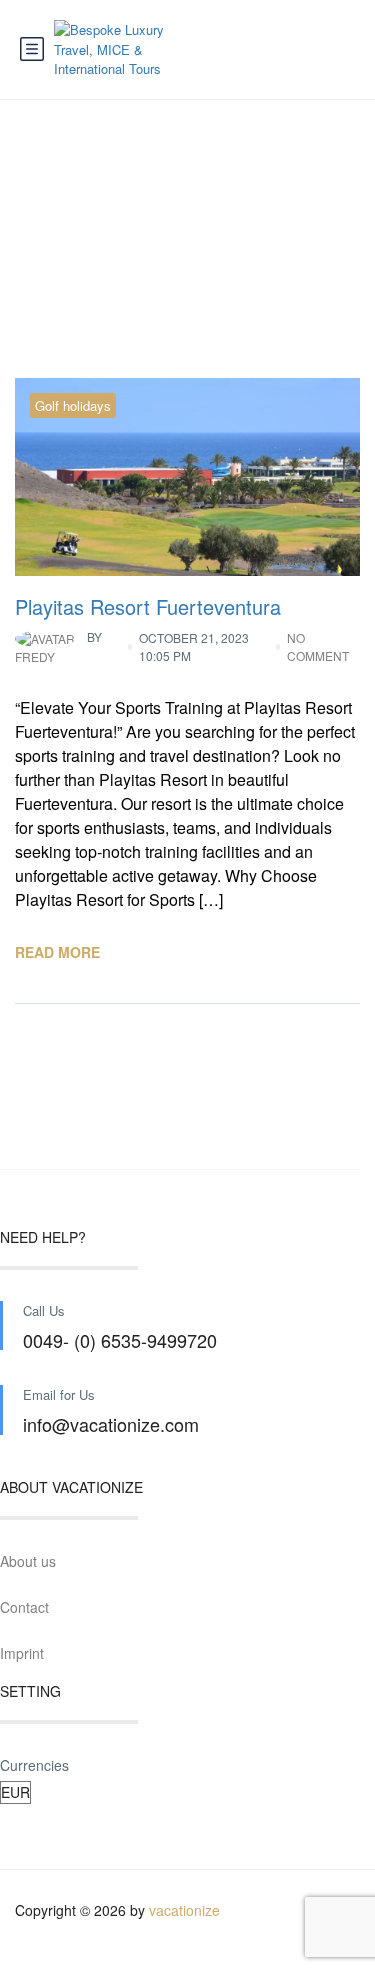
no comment (318, 646)
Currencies (34, 1765)
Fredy (58, 646)
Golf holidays (73, 405)
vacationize (184, 1910)
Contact (24, 1607)
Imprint (22, 1653)
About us (28, 1561)
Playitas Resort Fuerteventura (148, 606)
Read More (57, 952)
